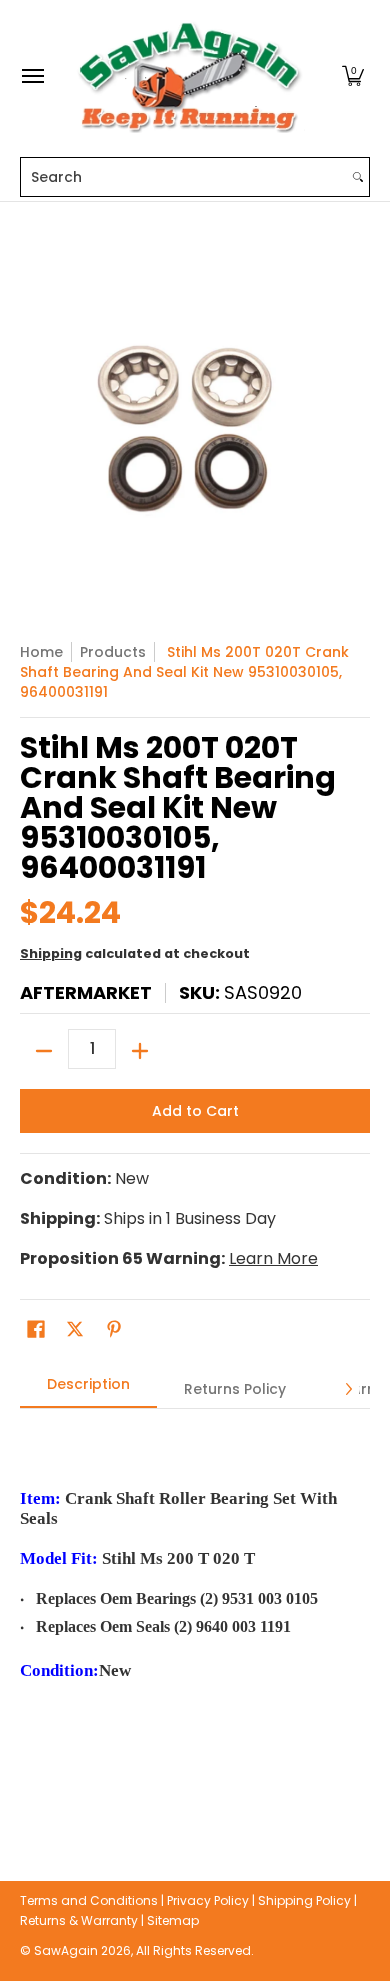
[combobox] (184, 177)
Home (41, 652)
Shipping (51, 953)
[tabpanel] (195, 1614)
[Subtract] (44, 1051)
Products (113, 652)
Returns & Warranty (79, 1920)
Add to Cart (195, 1111)
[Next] (348, 1389)
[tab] (88, 1390)
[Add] (140, 1051)
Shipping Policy (304, 1900)
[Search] (358, 177)
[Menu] (32, 76)
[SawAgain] (190, 76)
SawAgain (66, 1950)
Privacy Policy (208, 1900)
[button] (353, 76)
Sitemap (173, 1920)
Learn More (273, 1258)
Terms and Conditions (89, 1900)
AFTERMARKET (86, 992)
